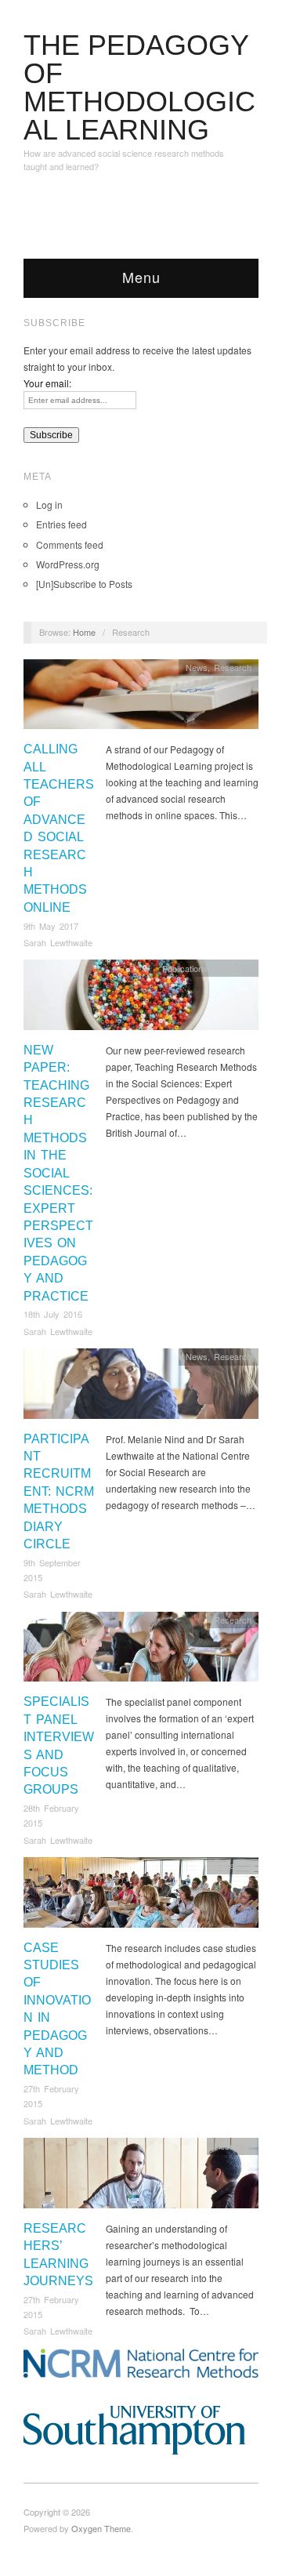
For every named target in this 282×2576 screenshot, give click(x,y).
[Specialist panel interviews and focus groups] (141, 1651)
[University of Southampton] (141, 2430)
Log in (49, 504)
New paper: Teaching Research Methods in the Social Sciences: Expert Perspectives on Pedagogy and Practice (58, 1173)
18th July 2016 (53, 1314)
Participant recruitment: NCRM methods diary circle (59, 1491)
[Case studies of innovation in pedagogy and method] (141, 1897)
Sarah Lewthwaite (58, 942)
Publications (185, 968)
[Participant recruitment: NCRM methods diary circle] (141, 1388)
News (197, 667)
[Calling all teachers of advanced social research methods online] (141, 698)
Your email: (47, 383)
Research (233, 667)
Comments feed (70, 544)
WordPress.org (68, 564)
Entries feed (61, 524)
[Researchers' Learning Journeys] (141, 2177)
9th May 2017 (51, 926)
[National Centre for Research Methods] (141, 2363)
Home (84, 632)
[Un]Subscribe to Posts (84, 584)
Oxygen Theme (101, 2528)
